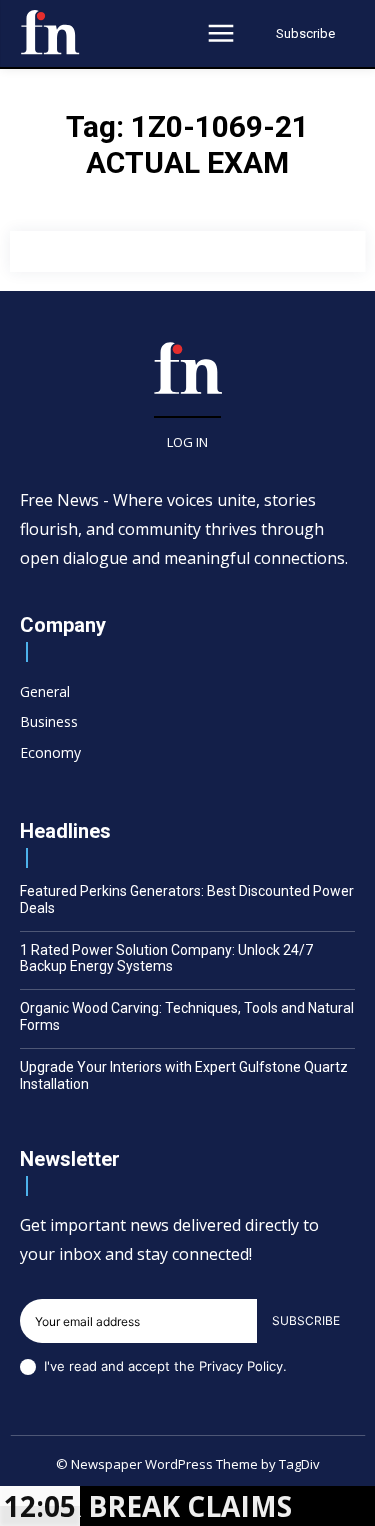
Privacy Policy (241, 1366)
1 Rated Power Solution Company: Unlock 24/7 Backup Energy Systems (166, 958)
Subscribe (306, 1320)
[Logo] (50, 32)
